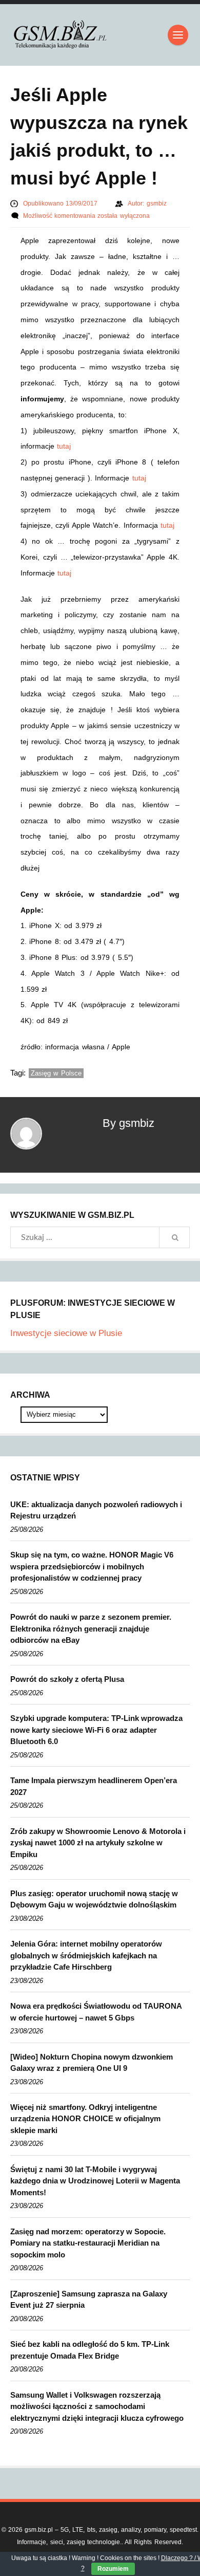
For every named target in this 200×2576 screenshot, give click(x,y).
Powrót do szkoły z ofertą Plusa (67, 1679)
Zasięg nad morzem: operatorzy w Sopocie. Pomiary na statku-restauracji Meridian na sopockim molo (88, 2243)
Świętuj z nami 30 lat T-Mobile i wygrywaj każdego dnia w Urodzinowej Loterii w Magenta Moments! (95, 2181)
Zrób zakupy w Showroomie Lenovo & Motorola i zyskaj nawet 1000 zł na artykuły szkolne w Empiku (98, 1843)
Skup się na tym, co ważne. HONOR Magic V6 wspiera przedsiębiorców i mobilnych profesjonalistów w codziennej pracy (92, 1566)
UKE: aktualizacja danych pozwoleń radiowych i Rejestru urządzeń (96, 1510)
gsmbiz (157, 203)
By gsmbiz (128, 1123)
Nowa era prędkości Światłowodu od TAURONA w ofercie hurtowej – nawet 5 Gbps (96, 2012)
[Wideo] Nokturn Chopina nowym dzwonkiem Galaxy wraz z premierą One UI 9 (92, 2063)
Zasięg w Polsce (56, 1073)
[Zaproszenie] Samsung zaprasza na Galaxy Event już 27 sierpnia (89, 2300)
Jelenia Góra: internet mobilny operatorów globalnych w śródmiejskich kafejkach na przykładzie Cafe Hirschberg (86, 1955)
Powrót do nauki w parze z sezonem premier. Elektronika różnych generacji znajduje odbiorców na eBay (91, 1628)
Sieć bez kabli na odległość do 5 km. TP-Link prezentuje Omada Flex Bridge (90, 2350)
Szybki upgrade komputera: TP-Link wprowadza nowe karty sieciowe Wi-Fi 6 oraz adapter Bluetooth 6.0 (96, 1730)
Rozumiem (113, 2569)
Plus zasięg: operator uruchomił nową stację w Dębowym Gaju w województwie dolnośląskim (94, 1899)
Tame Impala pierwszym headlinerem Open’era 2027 (94, 1786)
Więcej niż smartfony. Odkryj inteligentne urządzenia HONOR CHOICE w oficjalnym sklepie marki (85, 2119)
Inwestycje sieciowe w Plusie (66, 1333)
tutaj (64, 446)
